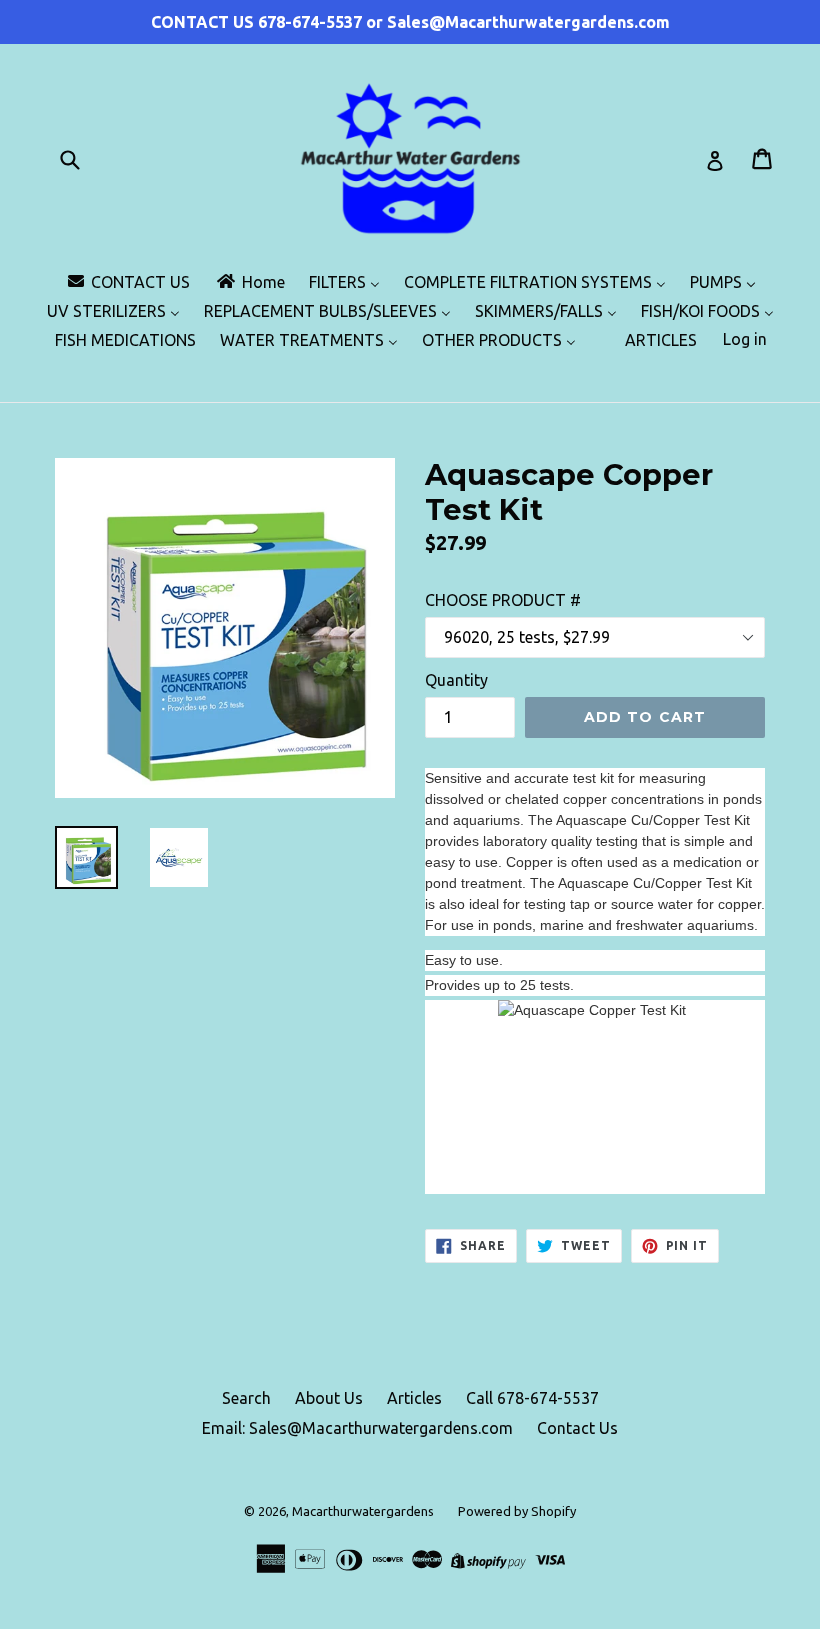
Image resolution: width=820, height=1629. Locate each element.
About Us (329, 1398)
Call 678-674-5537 (532, 1398)
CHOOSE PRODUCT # (503, 600)
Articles (414, 1398)
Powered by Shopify (517, 1511)
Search (246, 1398)
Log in (745, 339)
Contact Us (577, 1428)
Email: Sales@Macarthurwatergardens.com (357, 1428)
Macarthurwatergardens (363, 1511)
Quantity (456, 680)
